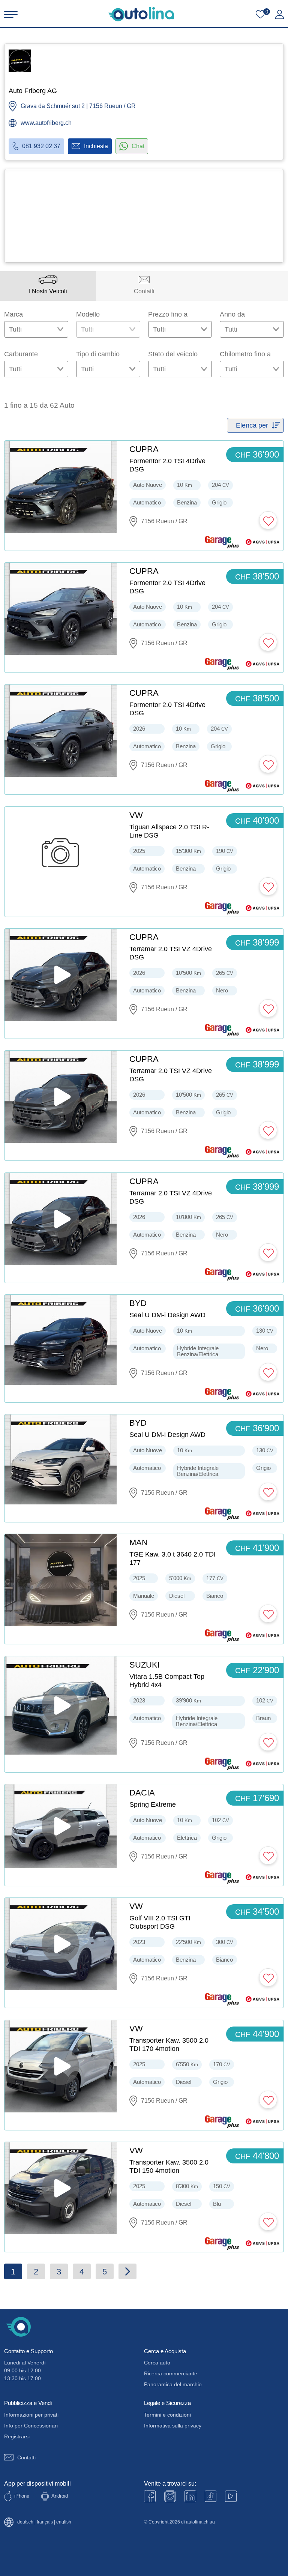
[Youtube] (170, 2496)
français (45, 2522)
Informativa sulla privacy (173, 2426)
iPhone (22, 2496)
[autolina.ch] (141, 14)
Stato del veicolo (173, 354)
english (64, 2522)
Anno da (232, 314)
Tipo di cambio (98, 354)
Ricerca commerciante (171, 2373)
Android (60, 2496)
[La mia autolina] (280, 15)
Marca (13, 314)
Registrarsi (17, 2436)
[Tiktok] (211, 2496)
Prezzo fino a (168, 314)
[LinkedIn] (190, 2496)
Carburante (21, 354)
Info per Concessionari (31, 2426)
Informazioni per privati (31, 2415)
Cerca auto (157, 2363)
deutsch (25, 2522)
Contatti (26, 2457)
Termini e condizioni (167, 2415)
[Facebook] (150, 2496)
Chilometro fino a (245, 354)
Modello (88, 314)
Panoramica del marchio (173, 2384)
